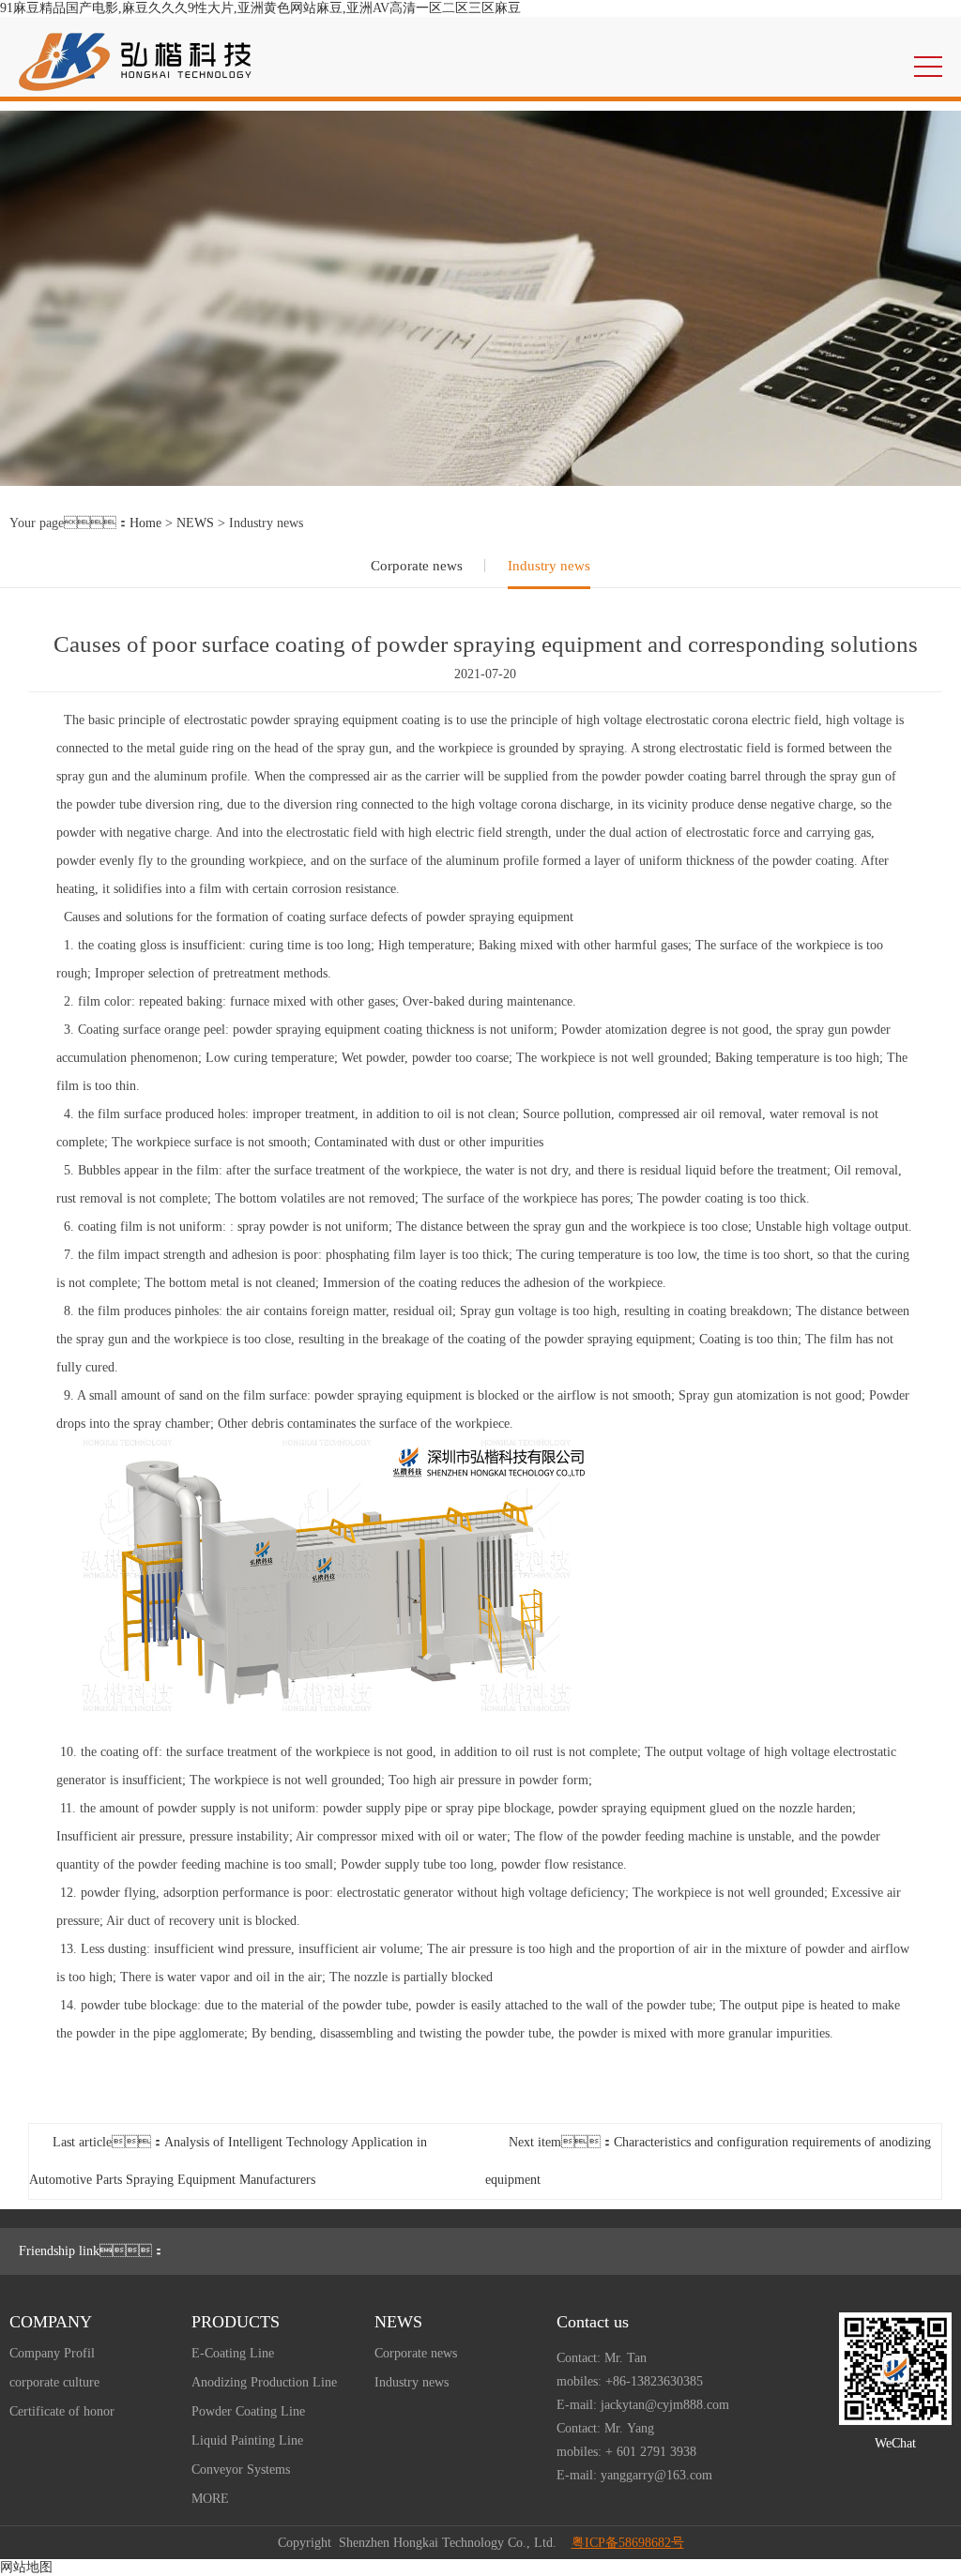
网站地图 (26, 2567)
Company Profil (52, 2353)
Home (145, 523)
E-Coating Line (233, 2353)
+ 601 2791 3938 (651, 2452)
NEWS (195, 523)
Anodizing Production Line (264, 2382)
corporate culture (54, 2382)
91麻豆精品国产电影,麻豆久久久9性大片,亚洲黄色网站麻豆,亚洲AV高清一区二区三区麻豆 (260, 8)
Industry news (549, 566)
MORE (210, 2499)
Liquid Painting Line (247, 2440)
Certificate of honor (62, 2411)
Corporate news (417, 566)
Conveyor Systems (241, 2470)
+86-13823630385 (654, 2381)
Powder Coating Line (248, 2411)
